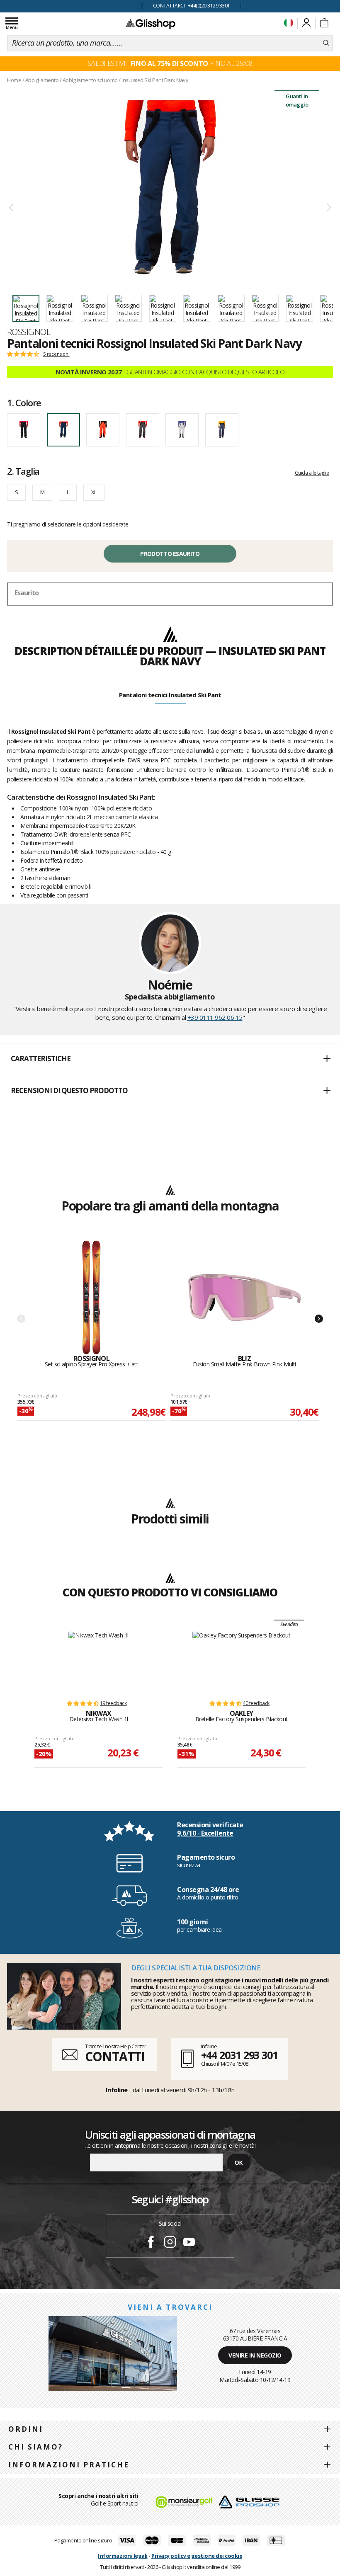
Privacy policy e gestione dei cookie (197, 2556)
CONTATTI (115, 2056)
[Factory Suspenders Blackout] (241, 1662)
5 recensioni (56, 354)
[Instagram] (170, 2243)
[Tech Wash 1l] (98, 1662)
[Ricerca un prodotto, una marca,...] (326, 43)
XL (94, 492)
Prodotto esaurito (170, 554)
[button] (170, 1059)
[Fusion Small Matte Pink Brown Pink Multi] (245, 1298)
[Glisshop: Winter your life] (151, 24)
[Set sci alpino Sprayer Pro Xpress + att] (92, 1298)
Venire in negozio (255, 2355)
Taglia (23, 471)
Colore (24, 403)
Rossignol (29, 332)
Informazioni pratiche (69, 2465)
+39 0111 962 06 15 (215, 1017)
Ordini (26, 2429)
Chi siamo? (36, 2447)
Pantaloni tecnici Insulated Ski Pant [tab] (170, 695)
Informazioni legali (123, 2556)
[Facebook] (151, 2243)
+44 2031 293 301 (239, 2055)
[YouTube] (189, 2243)
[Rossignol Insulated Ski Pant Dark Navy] (170, 187)
